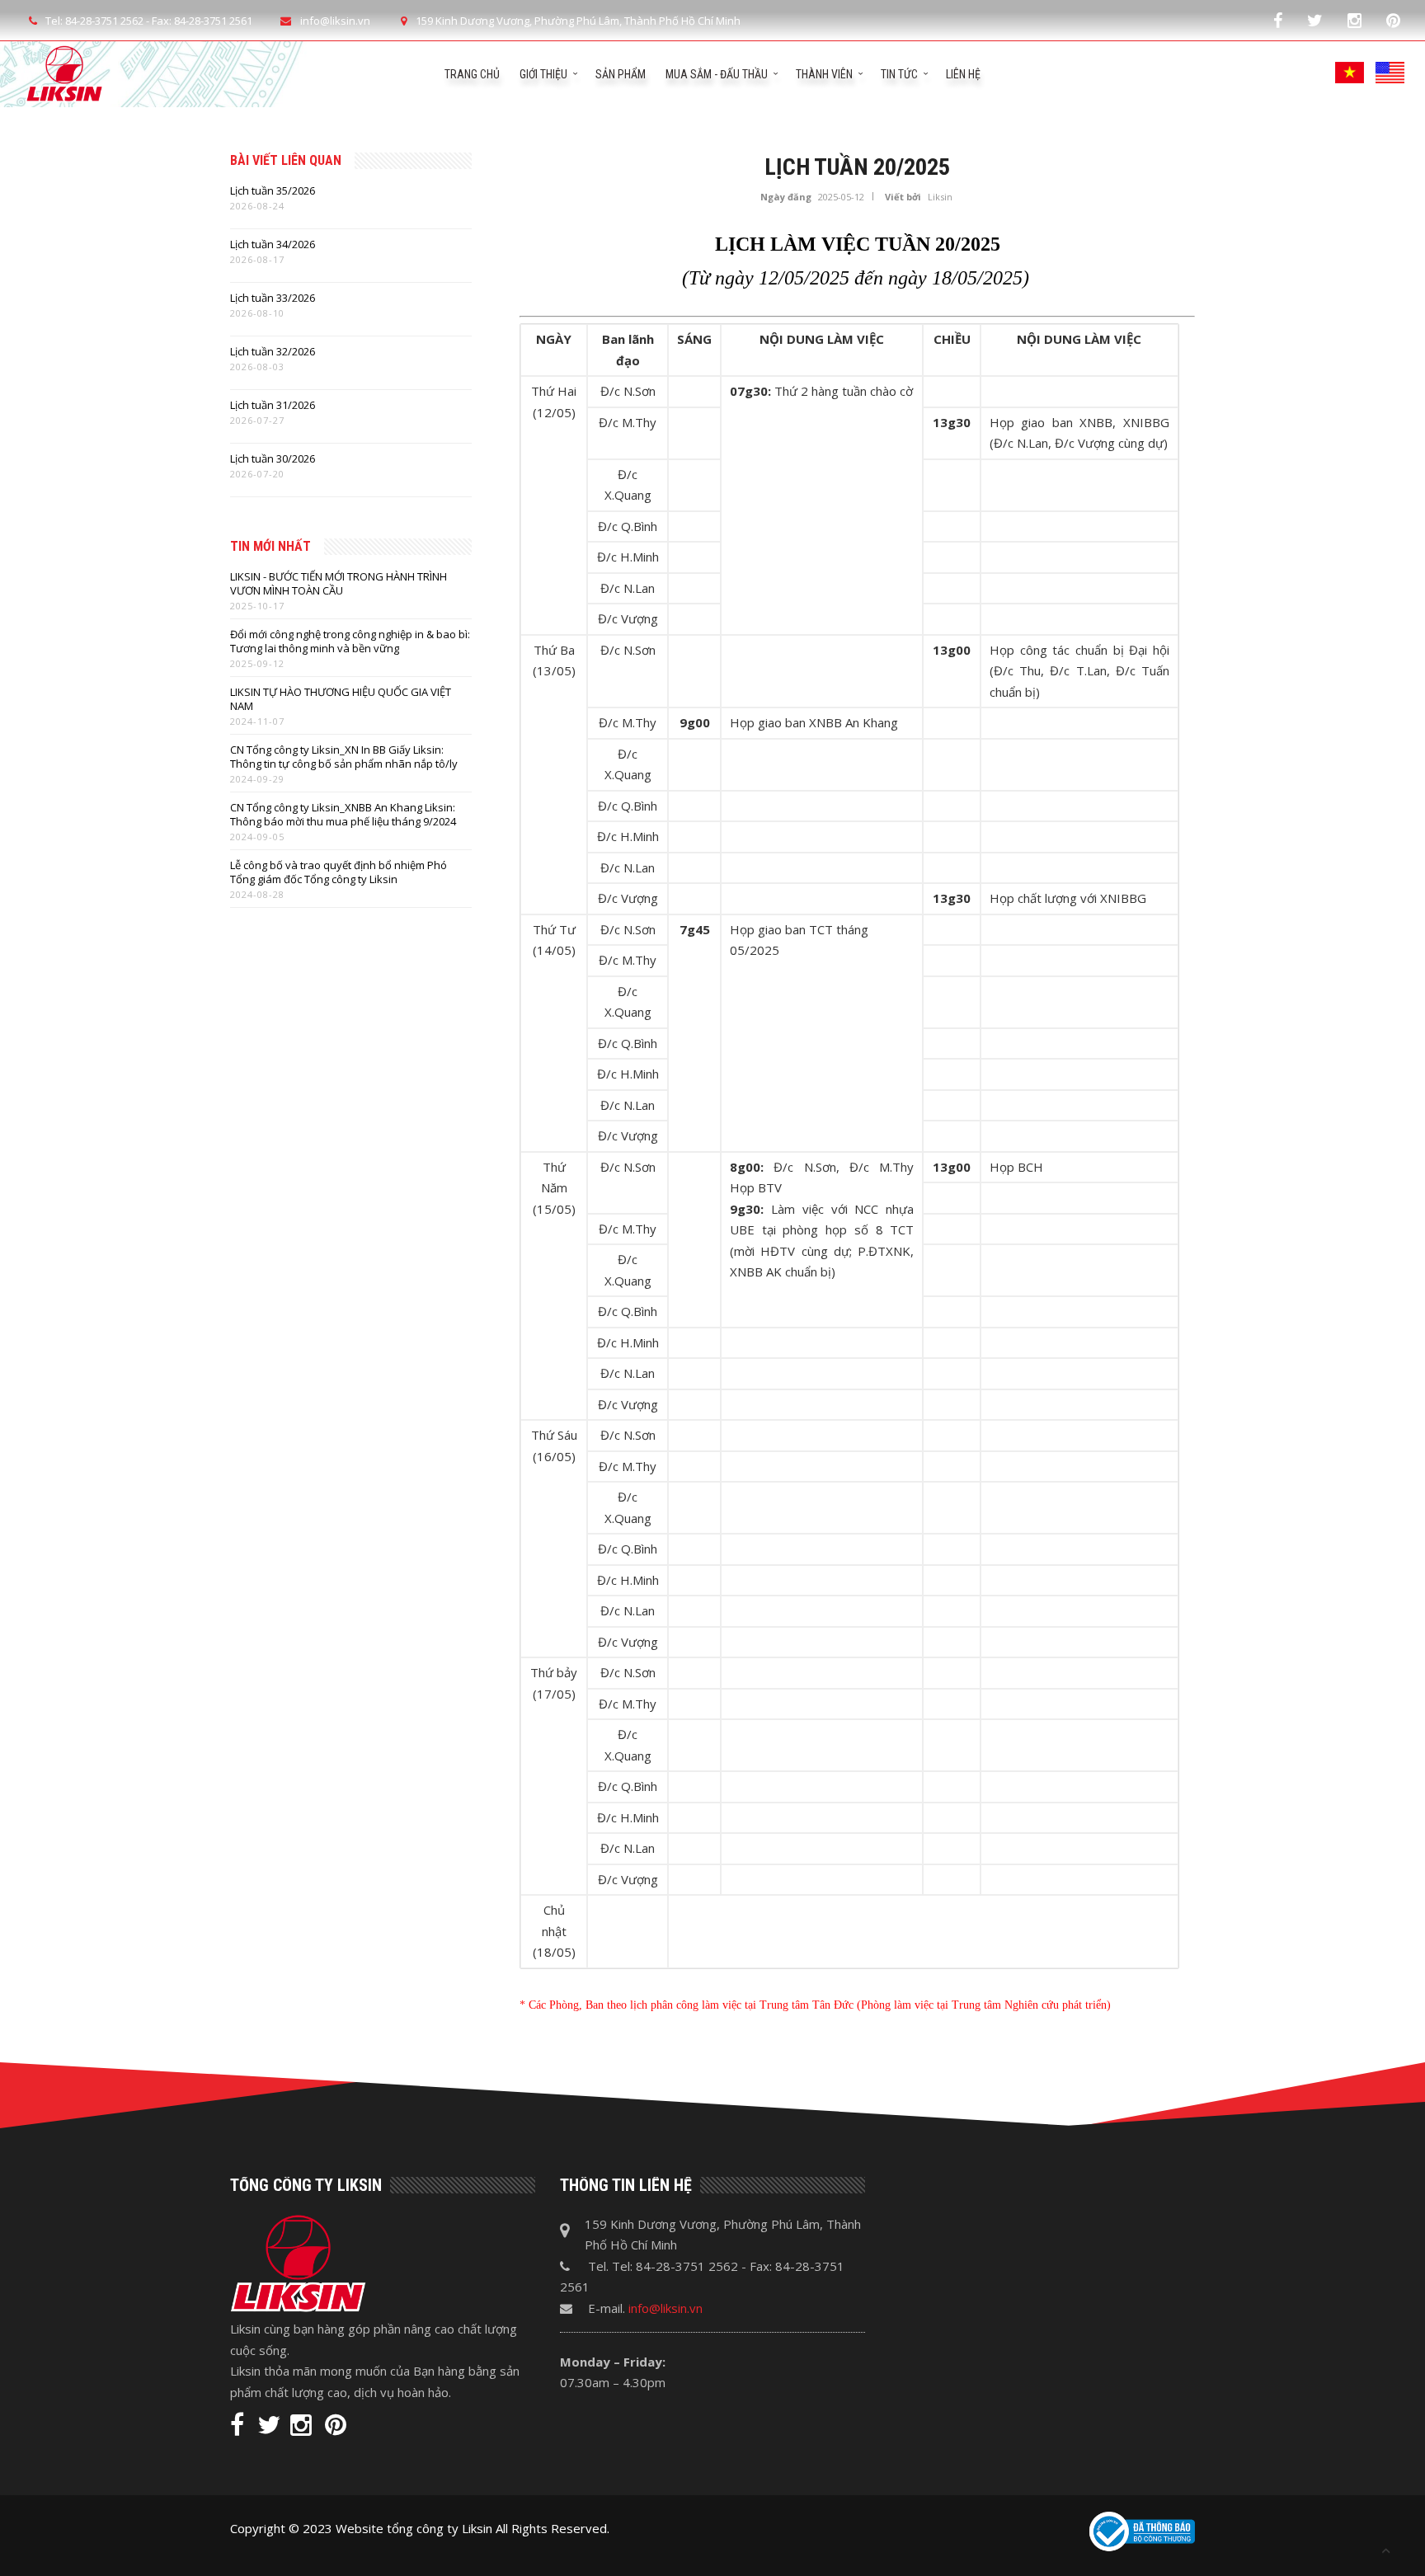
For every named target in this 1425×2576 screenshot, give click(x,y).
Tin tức (899, 74)
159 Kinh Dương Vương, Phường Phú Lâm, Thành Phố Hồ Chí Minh (578, 21)
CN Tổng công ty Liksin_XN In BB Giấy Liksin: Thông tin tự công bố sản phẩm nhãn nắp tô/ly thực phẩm (344, 757)
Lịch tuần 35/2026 (273, 191)
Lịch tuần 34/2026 (273, 244)
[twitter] (1315, 20)
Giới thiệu (543, 74)
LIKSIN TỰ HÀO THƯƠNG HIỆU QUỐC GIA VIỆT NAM (341, 699)
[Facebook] (1278, 20)
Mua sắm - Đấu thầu (717, 74)
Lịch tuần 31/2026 (273, 405)
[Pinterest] (1393, 20)
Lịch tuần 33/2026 (273, 298)
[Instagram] (1354, 20)
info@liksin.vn (665, 2308)
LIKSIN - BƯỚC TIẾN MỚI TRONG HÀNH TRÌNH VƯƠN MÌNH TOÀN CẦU (339, 584)
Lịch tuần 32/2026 (273, 352)
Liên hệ (963, 74)
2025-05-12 (841, 197)
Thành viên (824, 74)
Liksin (940, 197)
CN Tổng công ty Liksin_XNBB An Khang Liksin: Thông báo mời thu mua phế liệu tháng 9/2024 (343, 815)
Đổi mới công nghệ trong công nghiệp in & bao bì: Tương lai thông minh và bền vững (350, 642)
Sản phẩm (621, 74)
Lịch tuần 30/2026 (273, 459)
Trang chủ (472, 74)
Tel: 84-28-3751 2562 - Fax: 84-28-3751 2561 (149, 21)
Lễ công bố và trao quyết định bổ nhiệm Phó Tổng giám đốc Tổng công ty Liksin (339, 872)
